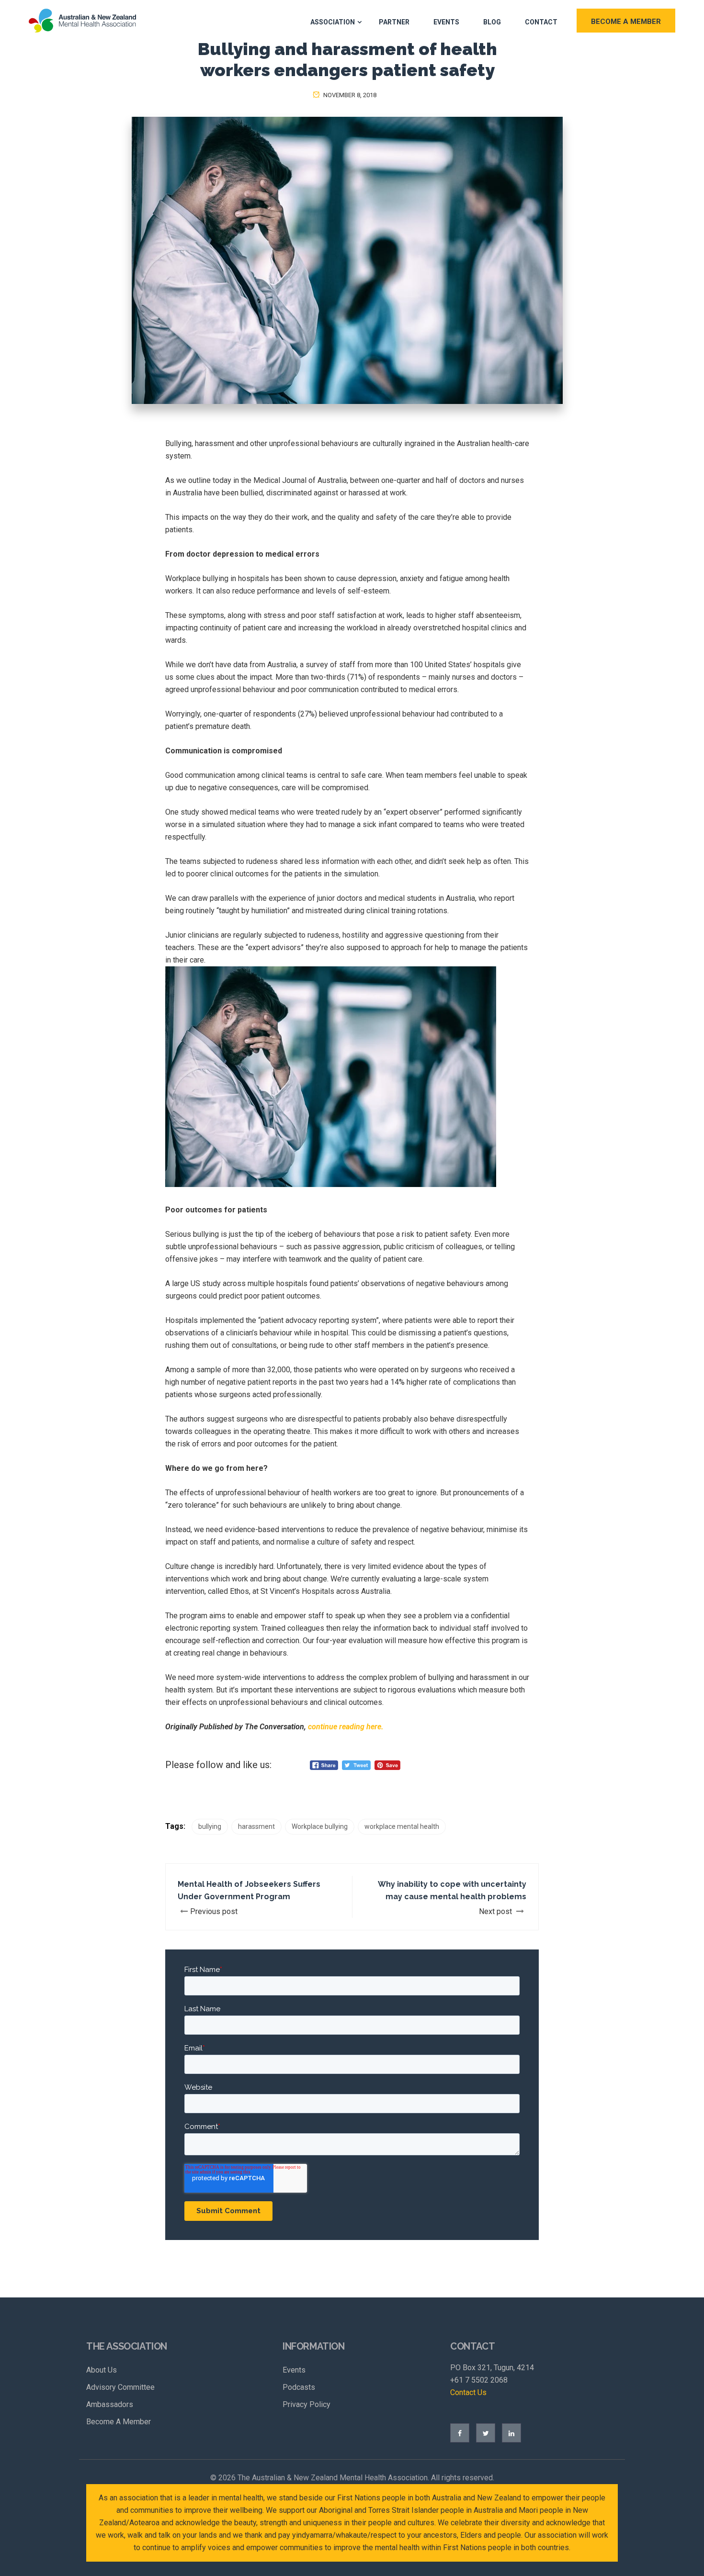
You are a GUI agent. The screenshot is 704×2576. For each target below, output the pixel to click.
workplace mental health (402, 1826)
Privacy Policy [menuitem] (307, 2404)
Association (333, 22)
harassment (256, 1826)
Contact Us (468, 2392)
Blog (492, 22)
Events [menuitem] (294, 2370)
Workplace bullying (320, 1826)
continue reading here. (346, 1727)
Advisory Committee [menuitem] (120, 2387)
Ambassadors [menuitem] (110, 2404)
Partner (394, 22)
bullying (210, 1826)
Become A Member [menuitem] (119, 2422)
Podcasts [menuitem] (299, 2387)
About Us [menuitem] (102, 2370)
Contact (541, 22)
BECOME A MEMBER (626, 22)
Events (446, 22)
